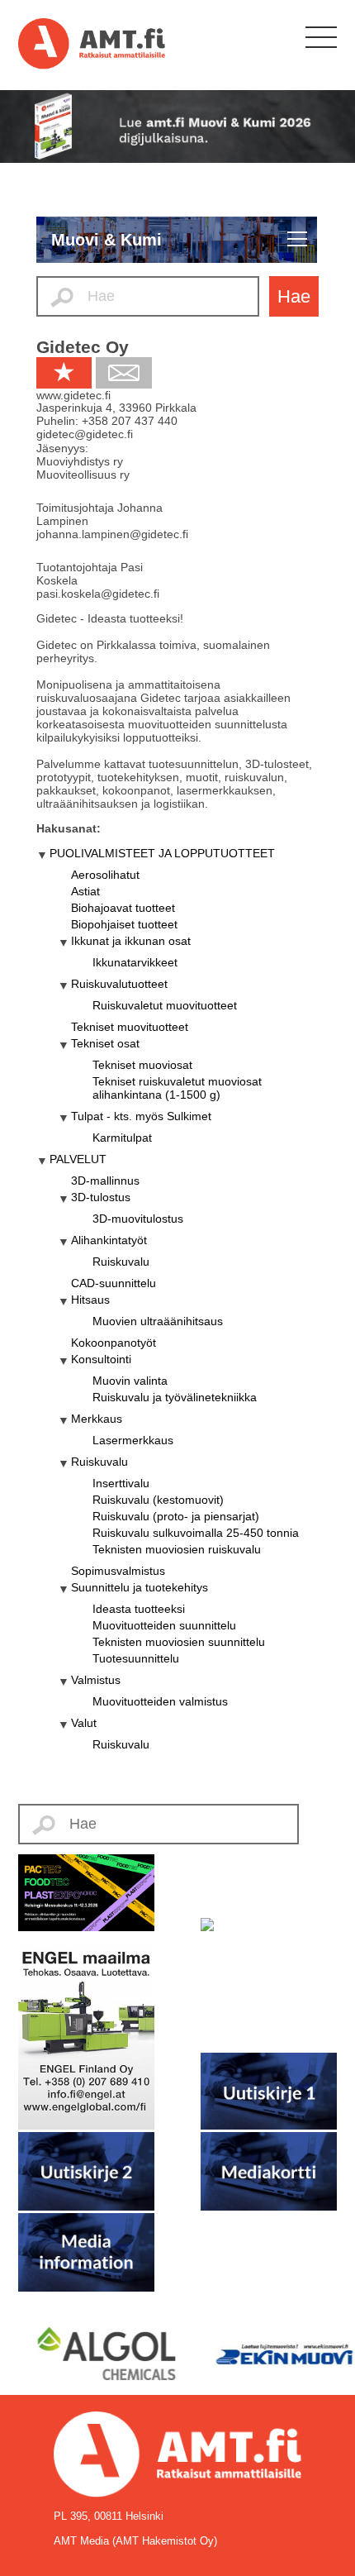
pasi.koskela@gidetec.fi (98, 594)
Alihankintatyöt (109, 1240)
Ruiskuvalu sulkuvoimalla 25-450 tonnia (196, 1533)
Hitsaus (90, 1300)
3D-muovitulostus (138, 1219)
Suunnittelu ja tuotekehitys (140, 1587)
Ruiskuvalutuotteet (119, 984)
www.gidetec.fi (73, 395)
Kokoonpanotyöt (114, 1343)
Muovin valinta (130, 1381)
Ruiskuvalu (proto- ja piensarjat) (176, 1516)
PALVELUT (78, 1159)
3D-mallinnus (105, 1181)
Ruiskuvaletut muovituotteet (165, 1005)
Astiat (85, 891)
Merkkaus (97, 1419)
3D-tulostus (101, 1197)
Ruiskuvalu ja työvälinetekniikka (175, 1397)
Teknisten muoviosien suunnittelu (179, 1642)
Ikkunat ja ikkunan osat (131, 941)
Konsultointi (101, 1359)
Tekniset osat (105, 1043)
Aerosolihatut (105, 875)
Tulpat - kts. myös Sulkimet (141, 1116)
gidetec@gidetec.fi (85, 434)
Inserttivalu (121, 1483)
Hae (294, 296)
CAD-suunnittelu (114, 1283)
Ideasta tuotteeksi (139, 1609)
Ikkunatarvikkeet (135, 962)
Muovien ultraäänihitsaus (158, 1321)
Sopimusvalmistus (118, 1571)
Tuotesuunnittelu (136, 1658)
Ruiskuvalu (121, 1262)
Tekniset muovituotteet (130, 1027)
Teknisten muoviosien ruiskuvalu (177, 1549)
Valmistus (96, 1680)
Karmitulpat (122, 1138)
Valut (84, 1723)
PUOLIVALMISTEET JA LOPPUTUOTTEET (162, 853)
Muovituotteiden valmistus (160, 1701)
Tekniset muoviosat (142, 1065)
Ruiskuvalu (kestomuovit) (158, 1500)
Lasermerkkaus (133, 1440)
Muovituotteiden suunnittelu (164, 1625)
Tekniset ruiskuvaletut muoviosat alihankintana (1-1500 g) (177, 1088)
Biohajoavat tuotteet (123, 908)
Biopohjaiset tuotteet (124, 924)
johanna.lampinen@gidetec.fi (112, 534)
